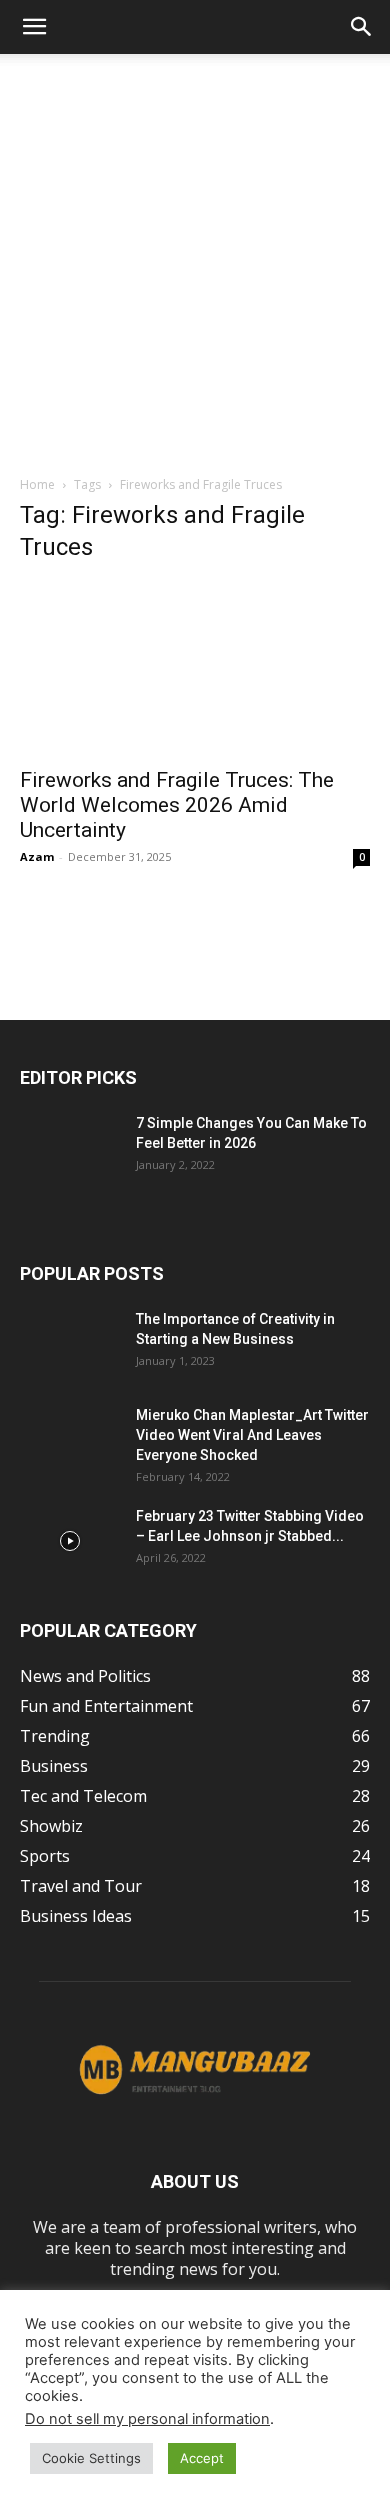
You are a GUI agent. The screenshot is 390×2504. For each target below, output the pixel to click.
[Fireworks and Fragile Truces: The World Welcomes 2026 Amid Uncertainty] (195, 668)
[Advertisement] (195, 259)
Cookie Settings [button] (91, 2458)
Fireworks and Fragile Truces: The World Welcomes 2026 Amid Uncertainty (177, 805)
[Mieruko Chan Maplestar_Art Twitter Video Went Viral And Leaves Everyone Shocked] (70, 1440)
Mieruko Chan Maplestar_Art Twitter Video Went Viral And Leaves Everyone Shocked (252, 1435)
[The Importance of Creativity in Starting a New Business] (70, 1344)
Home (37, 484)
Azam (37, 856)
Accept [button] (202, 2458)
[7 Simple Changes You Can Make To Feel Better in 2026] (70, 1148)
